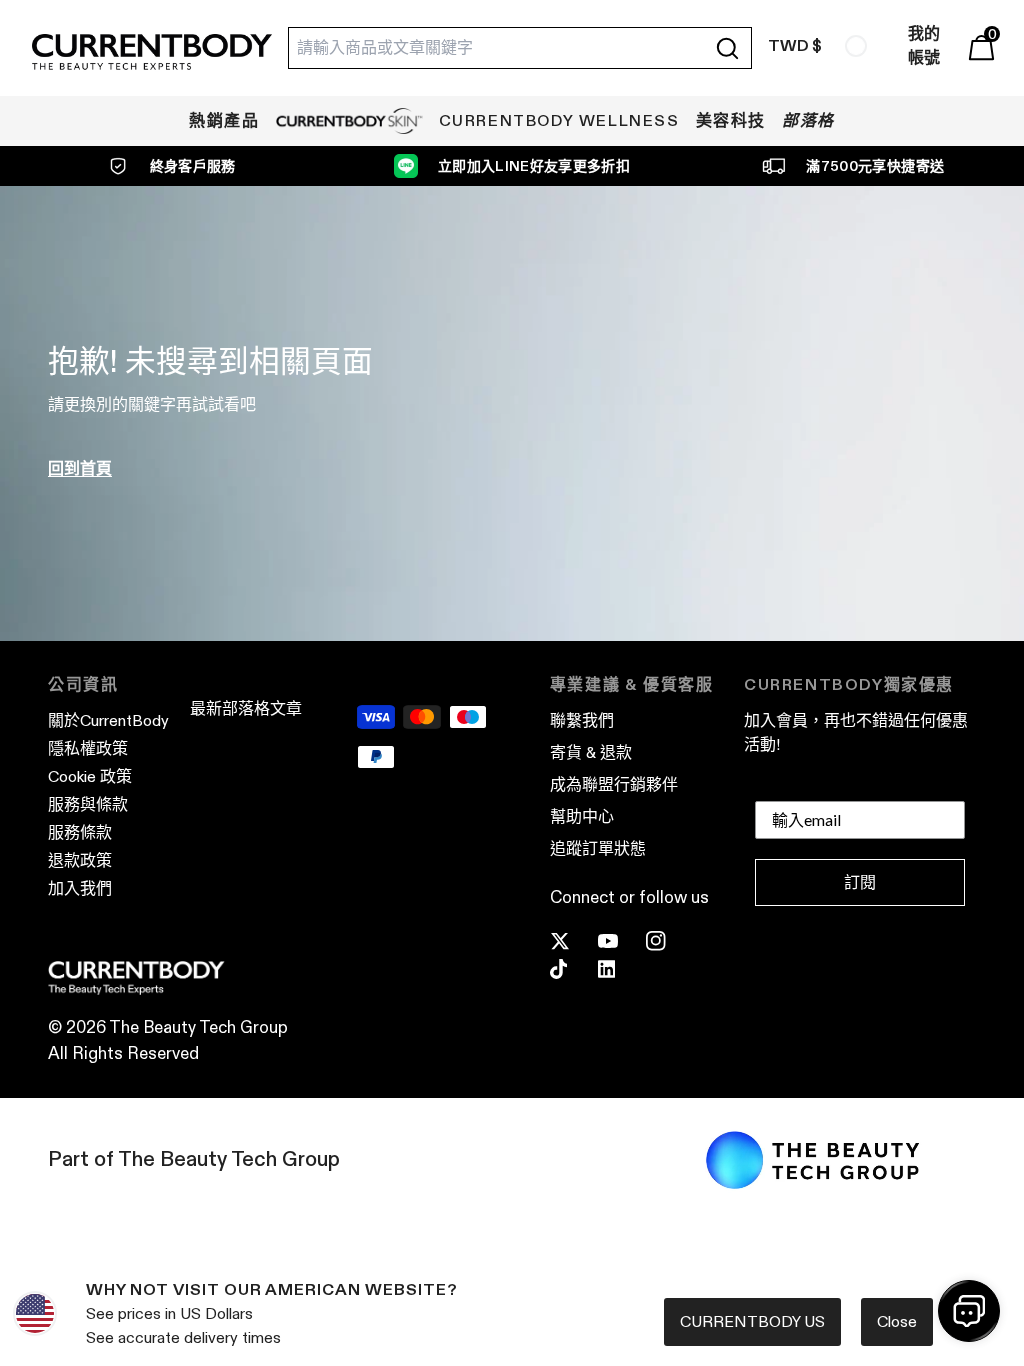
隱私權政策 (88, 748)
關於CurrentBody (108, 720)
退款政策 (80, 860)
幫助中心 (582, 816)
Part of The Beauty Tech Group (194, 1159)
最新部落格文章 (246, 708)
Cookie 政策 (90, 776)
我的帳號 (924, 45)
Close (897, 1321)
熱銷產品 (224, 120)
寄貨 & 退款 (591, 752)
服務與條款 (88, 804)
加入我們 (80, 888)
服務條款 (80, 832)
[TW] (856, 46)
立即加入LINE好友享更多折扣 (534, 166)
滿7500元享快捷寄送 (875, 166)
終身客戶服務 (193, 166)
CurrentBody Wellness (559, 120)
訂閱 (860, 882)
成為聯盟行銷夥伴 (614, 784)
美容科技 (731, 120)
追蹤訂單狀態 (598, 848)
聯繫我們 (582, 720)
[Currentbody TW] (152, 53)
